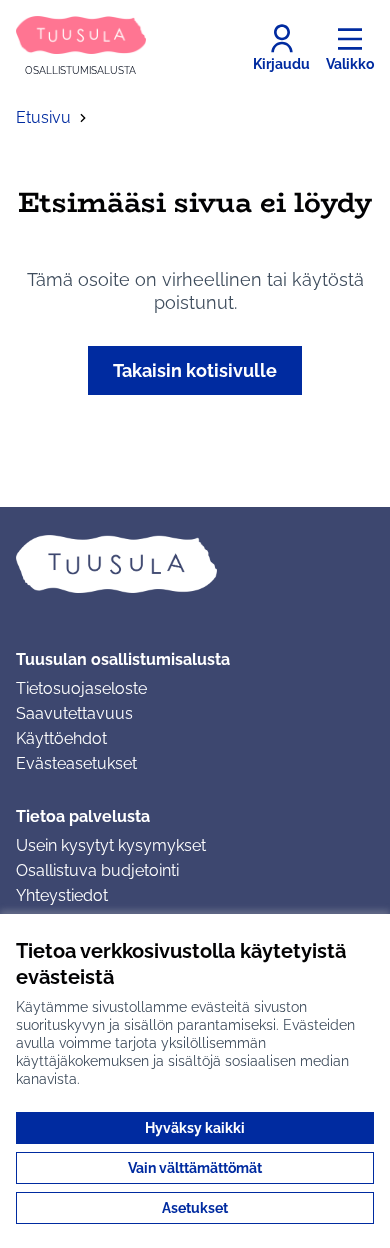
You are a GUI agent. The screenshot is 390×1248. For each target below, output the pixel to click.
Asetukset (195, 1208)
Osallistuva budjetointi (97, 870)
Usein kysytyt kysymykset (111, 845)
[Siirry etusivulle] (195, 564)
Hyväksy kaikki (195, 1128)
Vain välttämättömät (195, 1168)
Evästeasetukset (76, 763)
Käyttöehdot (61, 738)
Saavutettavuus (74, 713)
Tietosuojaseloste (81, 688)
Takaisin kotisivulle (195, 370)
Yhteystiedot (62, 895)
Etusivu (43, 117)
